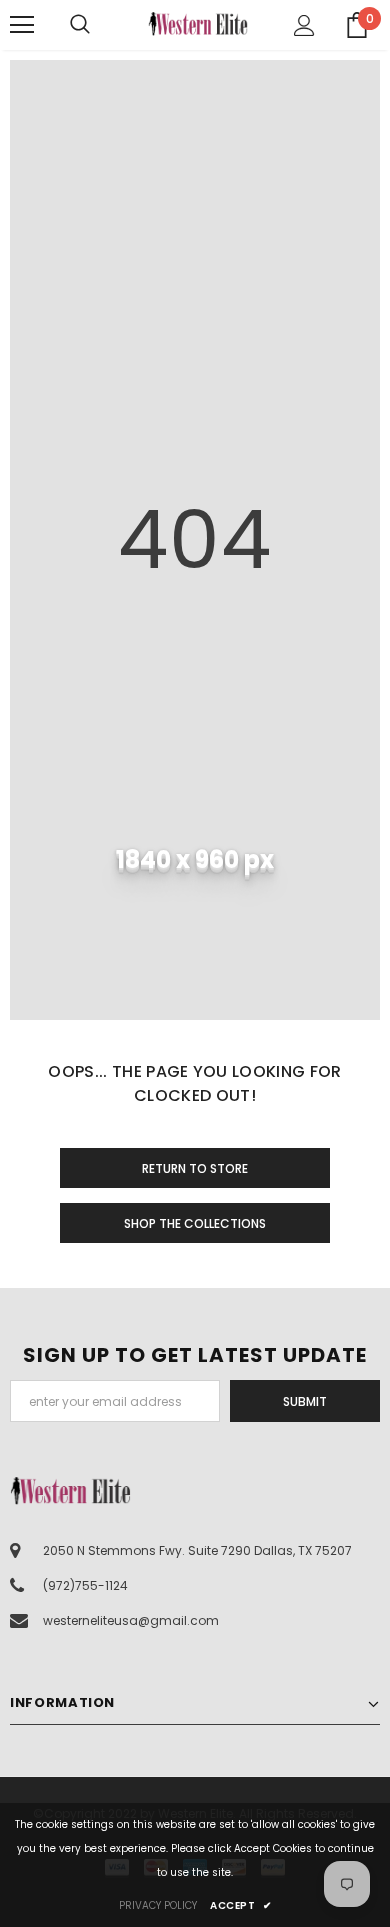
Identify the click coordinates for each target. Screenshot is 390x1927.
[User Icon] (304, 25)
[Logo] (198, 23)
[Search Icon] (100, 25)
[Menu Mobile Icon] (22, 25)
